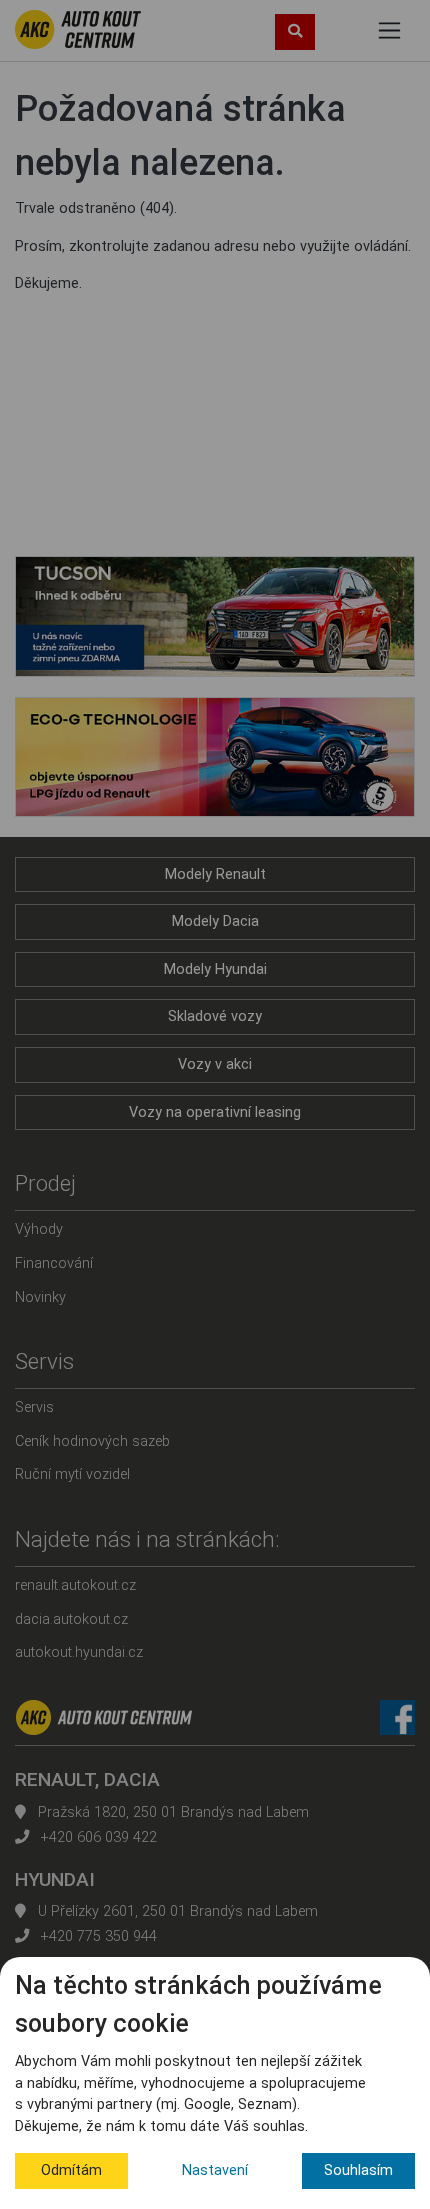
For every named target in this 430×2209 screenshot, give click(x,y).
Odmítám (71, 2170)
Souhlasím (358, 2170)
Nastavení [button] (215, 2170)
